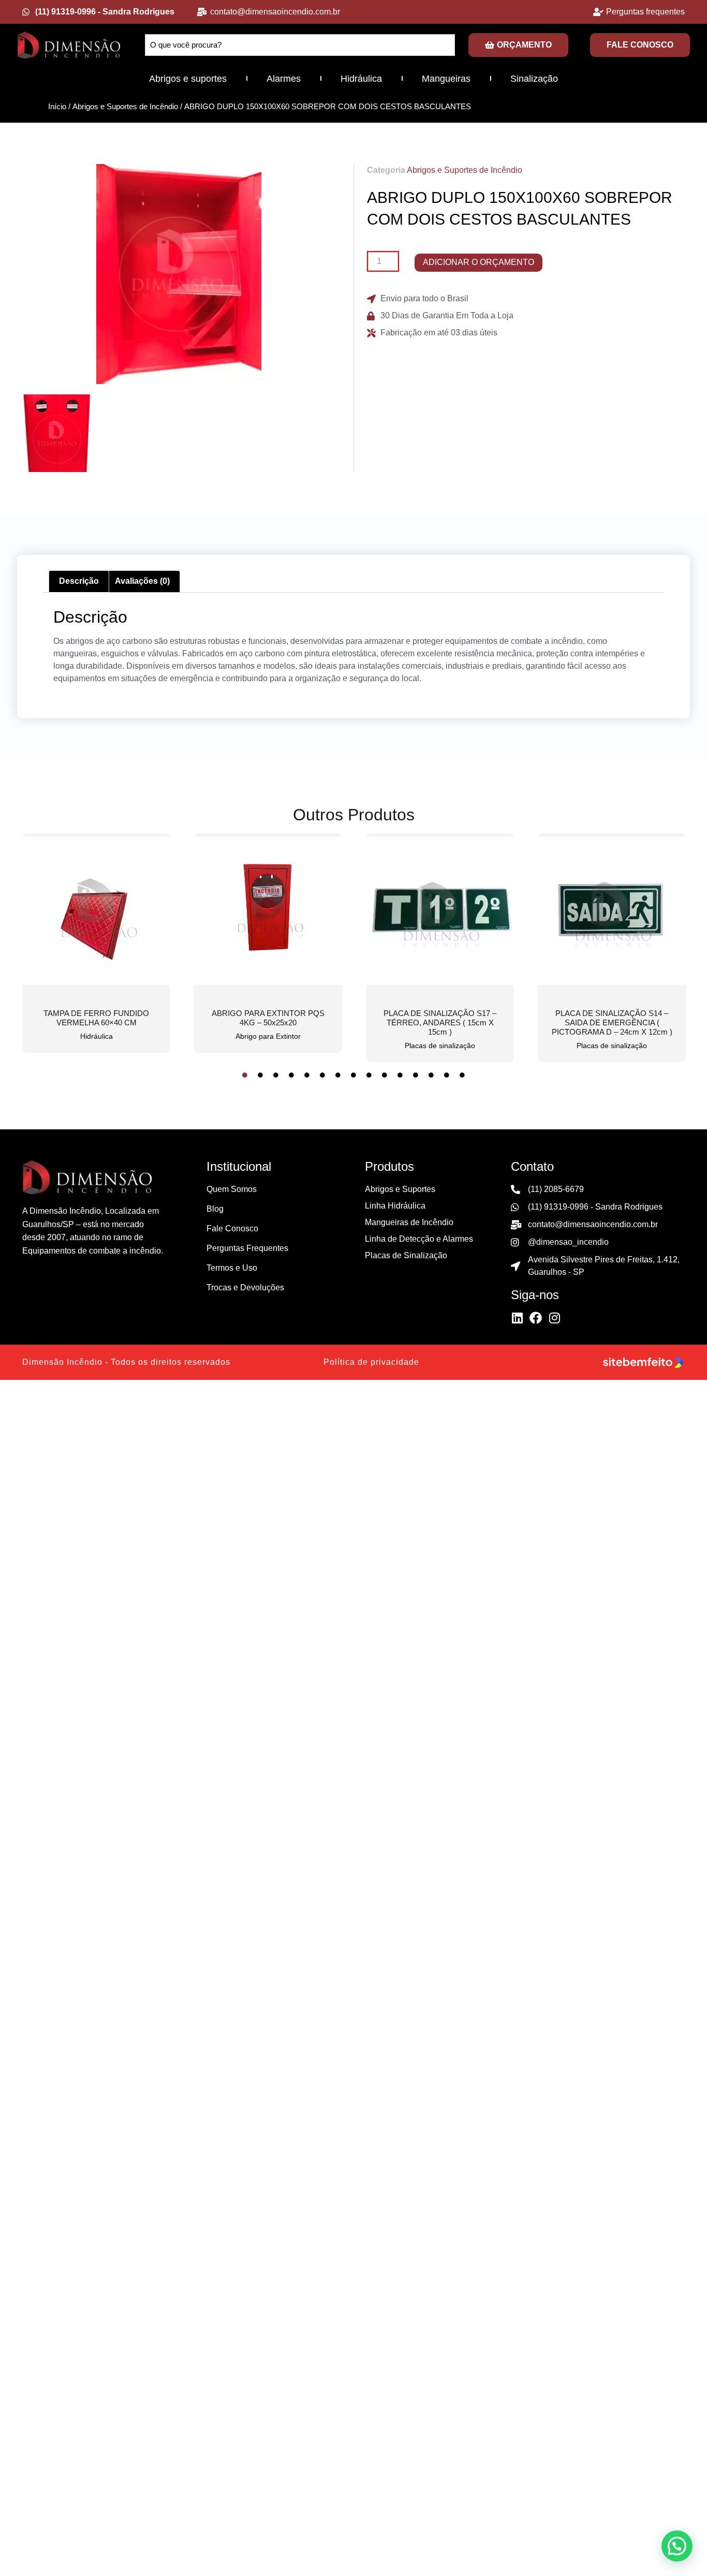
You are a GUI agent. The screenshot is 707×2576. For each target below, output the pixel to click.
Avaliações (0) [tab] (142, 581)
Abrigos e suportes (188, 79)
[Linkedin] (517, 1318)
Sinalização (534, 79)
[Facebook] (536, 1318)
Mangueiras (446, 79)
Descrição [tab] (79, 581)
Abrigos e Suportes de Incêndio (125, 107)
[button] (677, 2546)
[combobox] (300, 45)
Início (57, 107)
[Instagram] (554, 1318)
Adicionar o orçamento (478, 262)
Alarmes (284, 79)
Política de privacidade (371, 1362)
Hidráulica (361, 79)
